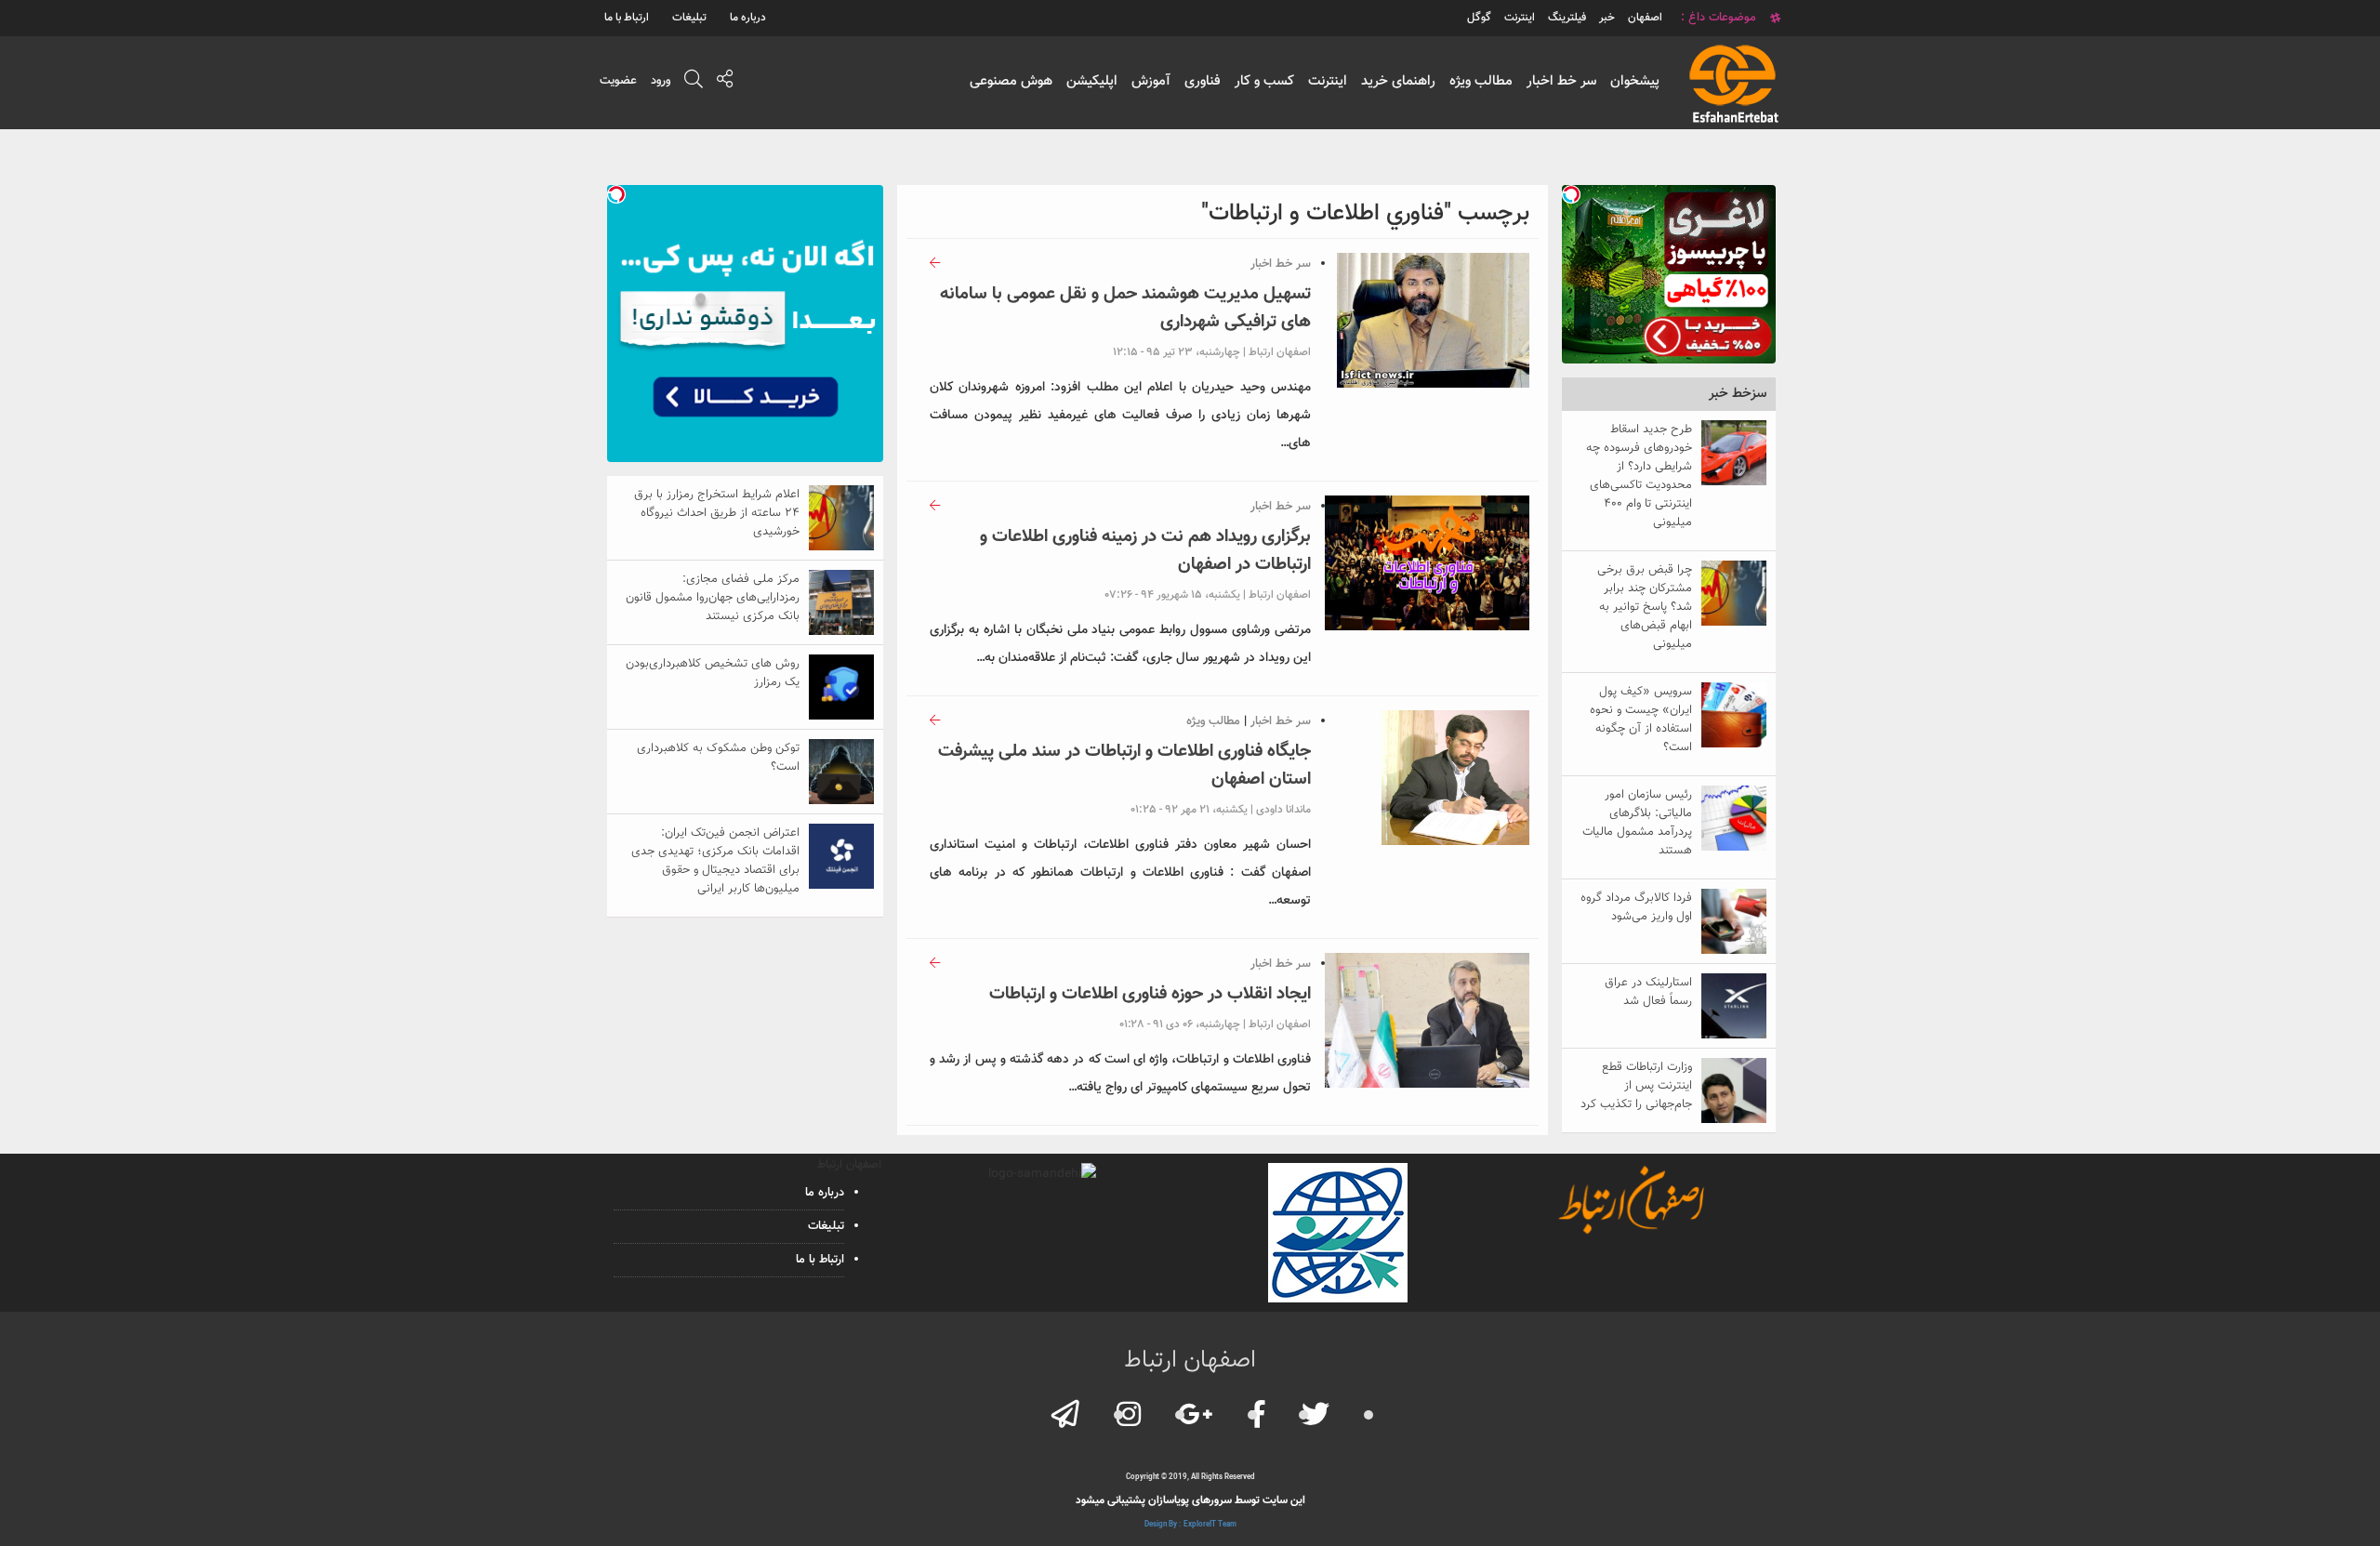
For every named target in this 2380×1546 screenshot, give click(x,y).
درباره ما (748, 18)
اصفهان (1645, 18)
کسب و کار (1264, 81)
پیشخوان (1635, 81)
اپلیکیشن (1092, 81)
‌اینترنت (1520, 18)
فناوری (1203, 81)
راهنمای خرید (1398, 81)
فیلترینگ (1567, 18)
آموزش (1151, 81)
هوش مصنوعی (1011, 81)
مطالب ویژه (1481, 81)
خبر (1607, 18)
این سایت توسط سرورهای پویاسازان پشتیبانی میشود (1190, 1500)
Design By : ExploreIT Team (1190, 1525)
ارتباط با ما (627, 18)
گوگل (1479, 18)
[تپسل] (1571, 194)
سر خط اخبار (1561, 81)
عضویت (618, 81)
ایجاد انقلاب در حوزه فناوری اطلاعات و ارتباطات (1150, 994)
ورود (661, 81)
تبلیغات (689, 18)
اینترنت (1328, 81)
